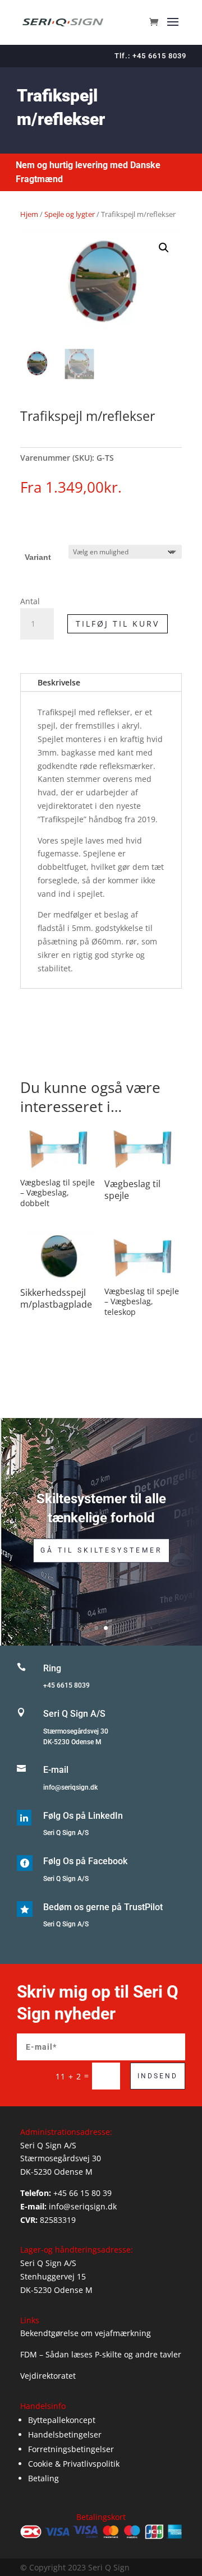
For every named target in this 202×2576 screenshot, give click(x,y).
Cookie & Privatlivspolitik (74, 2464)
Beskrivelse (59, 682)
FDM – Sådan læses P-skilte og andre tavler (101, 2354)
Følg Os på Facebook (85, 1861)
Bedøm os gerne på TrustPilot (103, 1907)
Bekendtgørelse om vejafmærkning (86, 2333)
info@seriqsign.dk (70, 1787)
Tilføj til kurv (118, 624)
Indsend (158, 2076)
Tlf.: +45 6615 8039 (150, 56)
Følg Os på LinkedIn (83, 1816)
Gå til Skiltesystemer (101, 1550)
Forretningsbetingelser (71, 2449)
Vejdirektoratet (48, 2376)
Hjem (29, 214)
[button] (164, 248)
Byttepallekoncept (62, 2420)
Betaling (43, 2478)
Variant (38, 557)
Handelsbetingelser (65, 2434)
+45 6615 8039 (66, 1685)
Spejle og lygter (70, 214)
